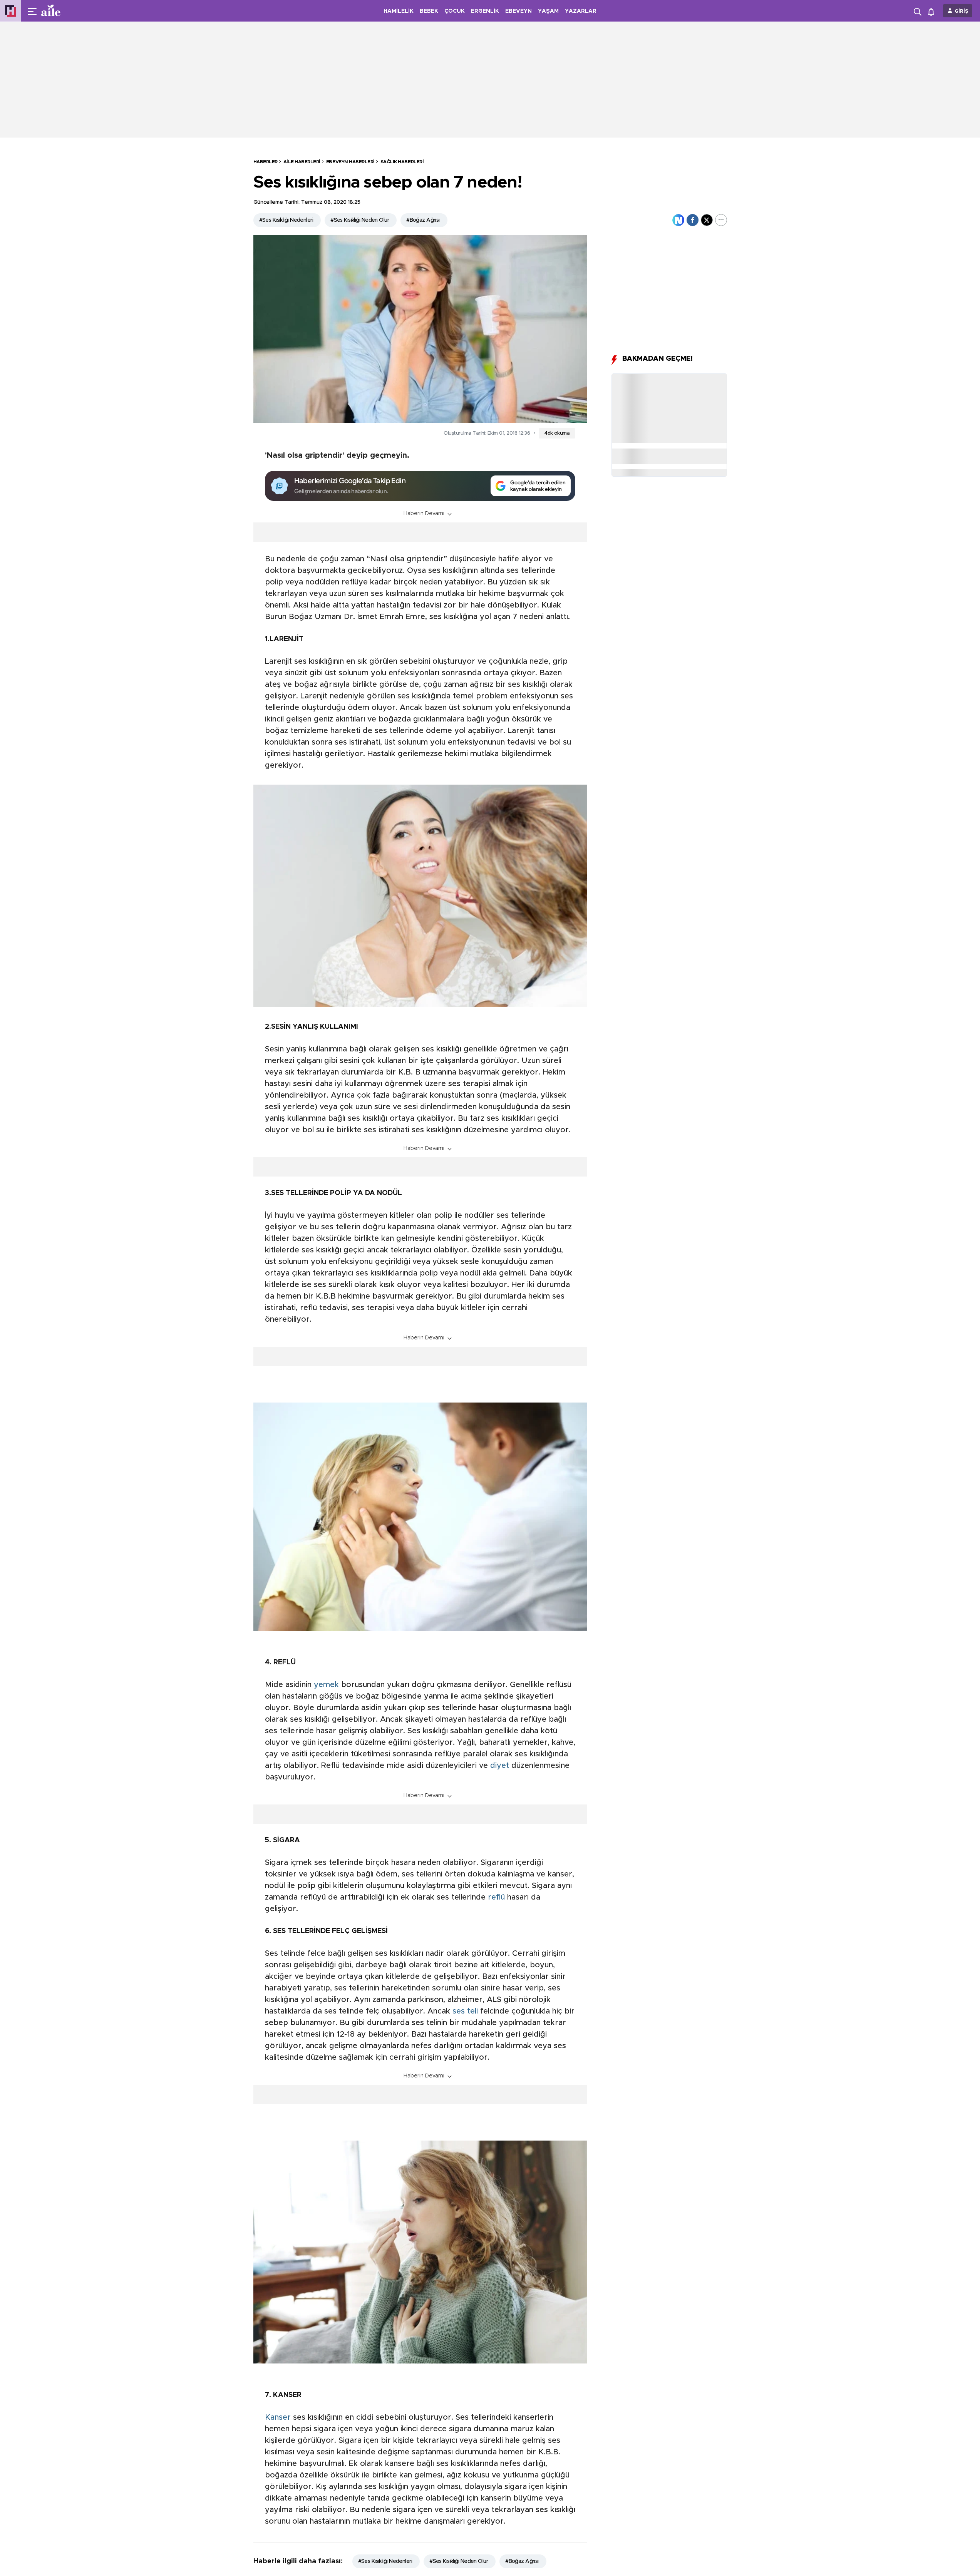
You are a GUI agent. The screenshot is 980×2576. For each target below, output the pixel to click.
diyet (500, 1766)
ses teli (465, 2011)
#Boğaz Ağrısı (423, 220)
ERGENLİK (485, 11)
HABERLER (266, 162)
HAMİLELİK (399, 11)
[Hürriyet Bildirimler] (933, 11)
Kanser (278, 2417)
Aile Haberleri (302, 162)
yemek (326, 1685)
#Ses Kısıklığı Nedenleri (286, 220)
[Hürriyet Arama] (918, 11)
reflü (496, 1897)
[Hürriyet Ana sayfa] (11, 11)
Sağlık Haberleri (402, 162)
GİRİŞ (962, 11)
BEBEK (429, 11)
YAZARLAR (581, 11)
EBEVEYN (518, 11)
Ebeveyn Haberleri (350, 162)
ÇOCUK (455, 11)
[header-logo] (66, 11)
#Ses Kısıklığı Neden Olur (360, 220)
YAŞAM (548, 11)
